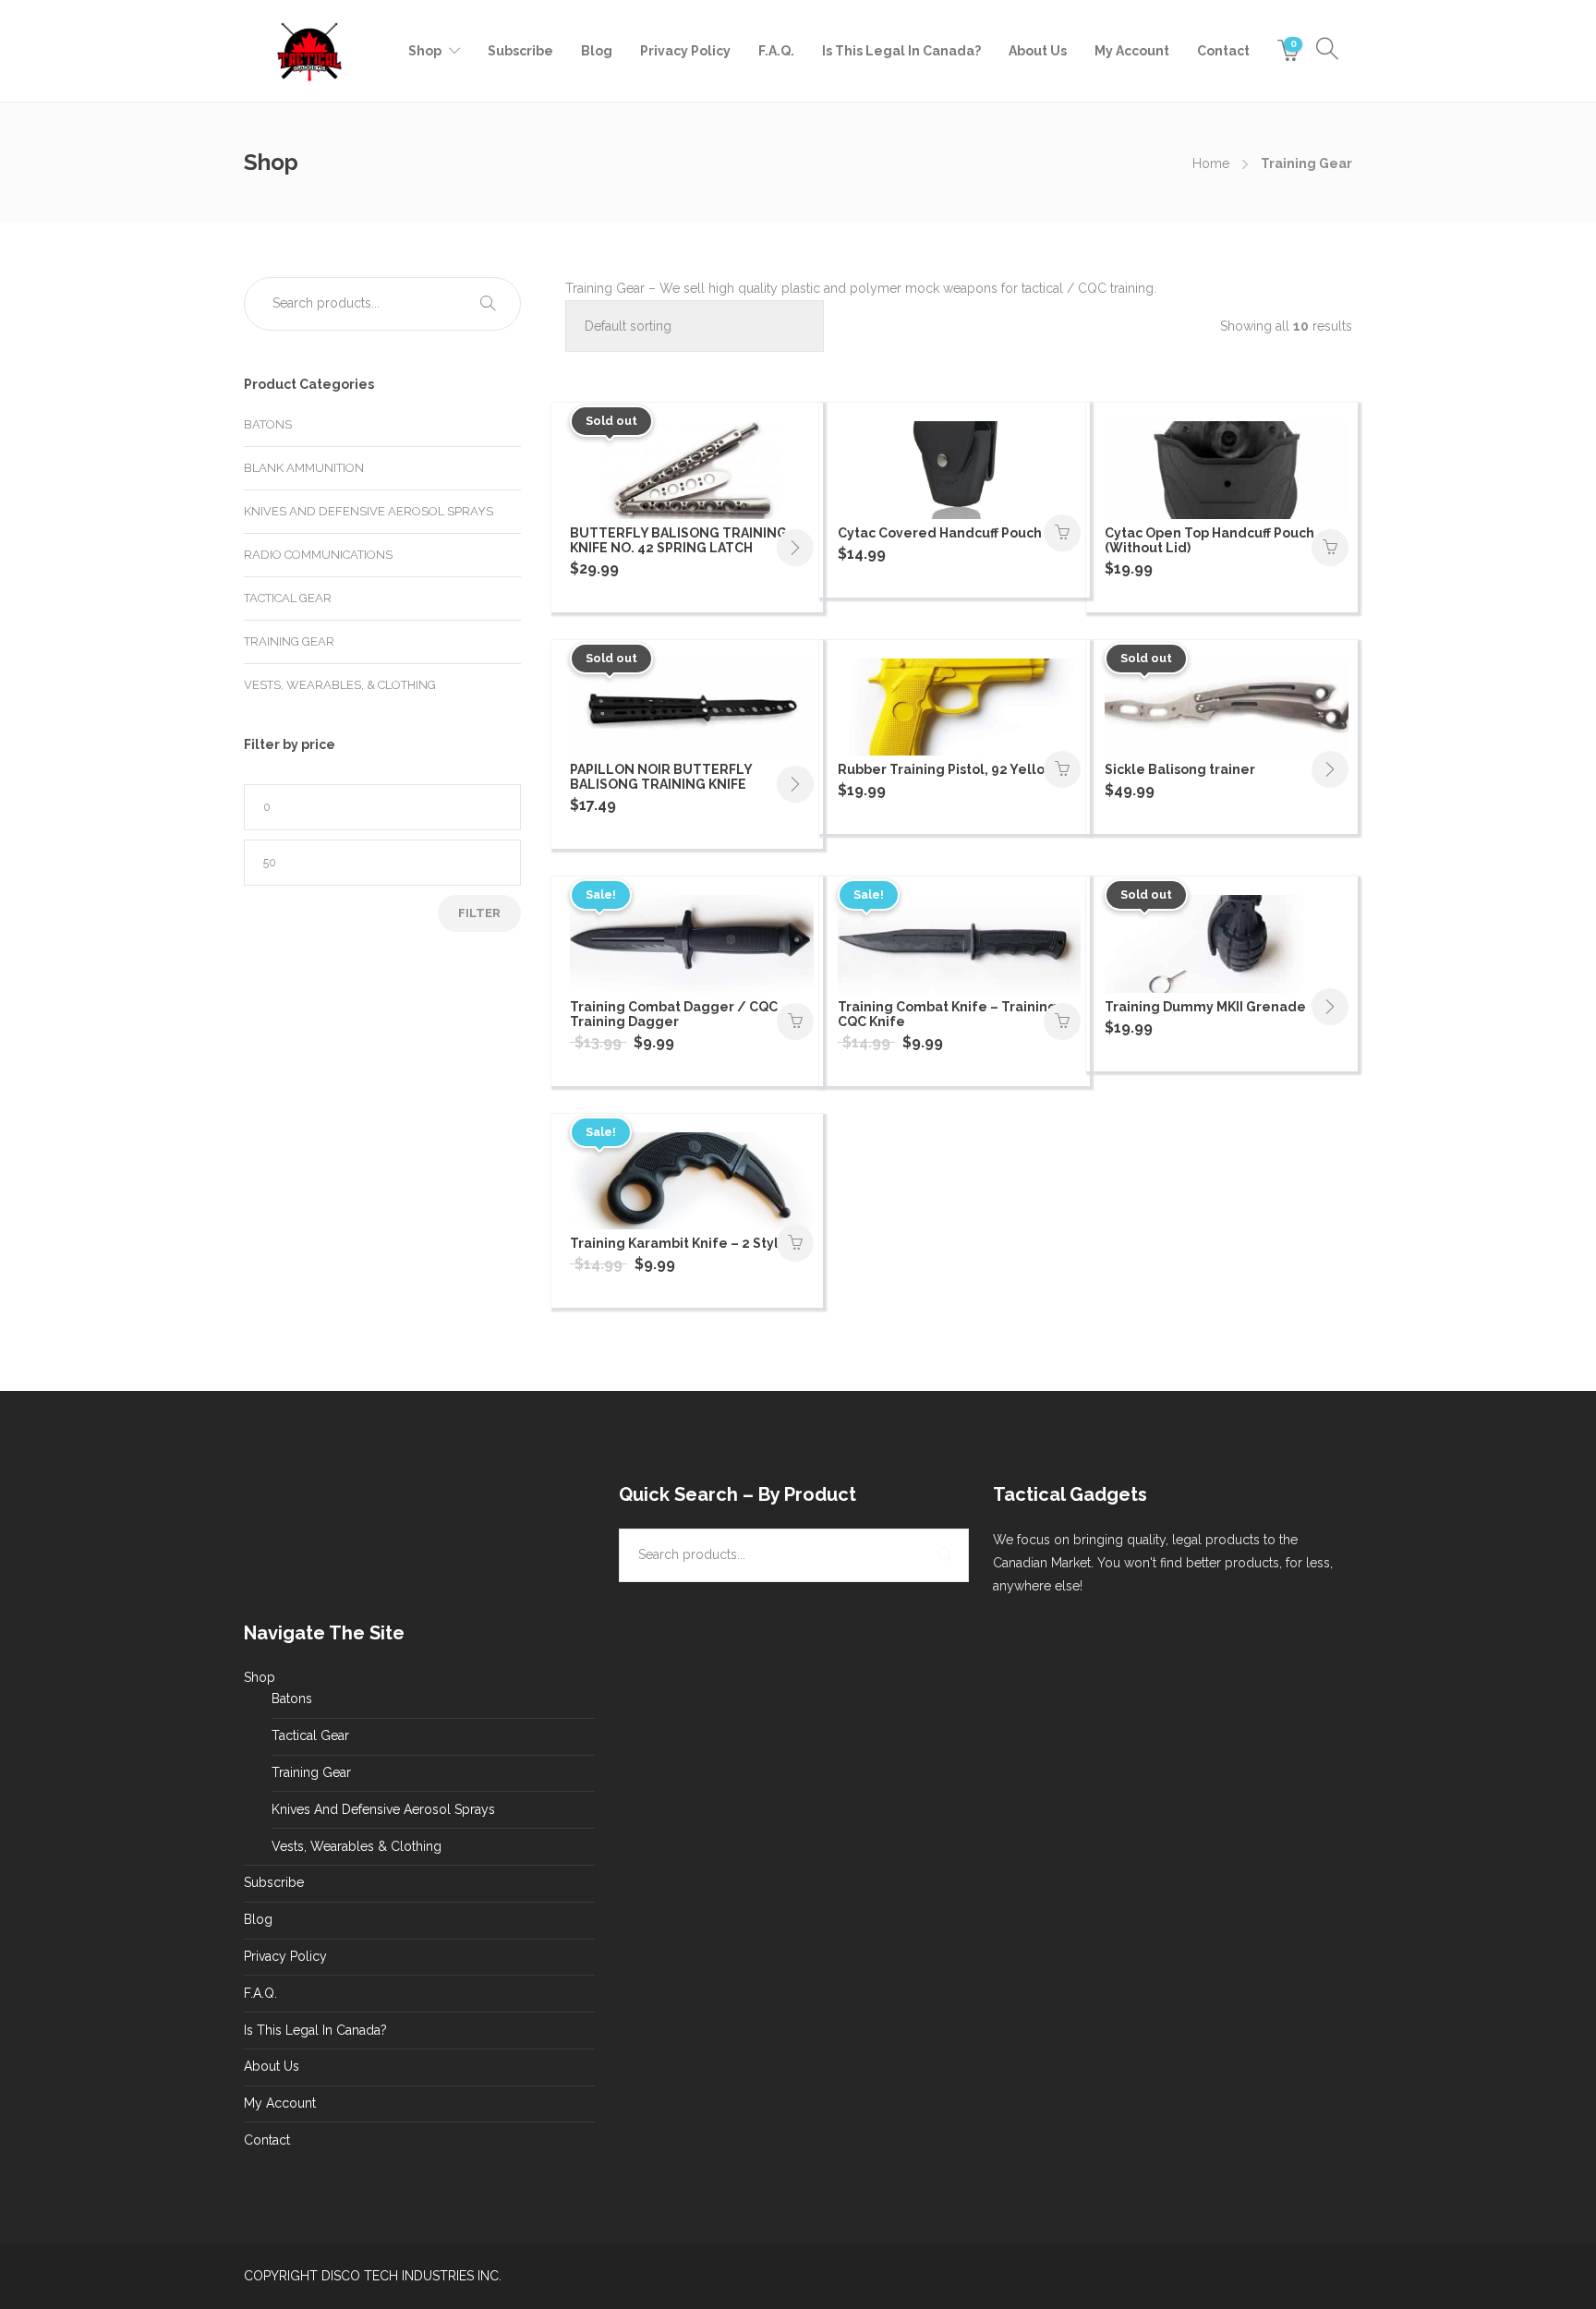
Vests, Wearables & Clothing (357, 1846)
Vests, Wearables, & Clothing (340, 685)
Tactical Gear (288, 598)
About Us (1038, 51)
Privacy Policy (685, 51)
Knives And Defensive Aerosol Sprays (369, 511)
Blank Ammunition (304, 468)
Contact (1223, 51)
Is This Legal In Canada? (901, 51)
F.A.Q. (776, 51)
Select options (795, 1243)
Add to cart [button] (1062, 533)
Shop (425, 51)
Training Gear (289, 641)
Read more (795, 548)
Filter (479, 913)
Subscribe (520, 51)
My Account (1132, 51)
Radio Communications (318, 555)
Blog (597, 51)
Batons (268, 424)
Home (1211, 163)
